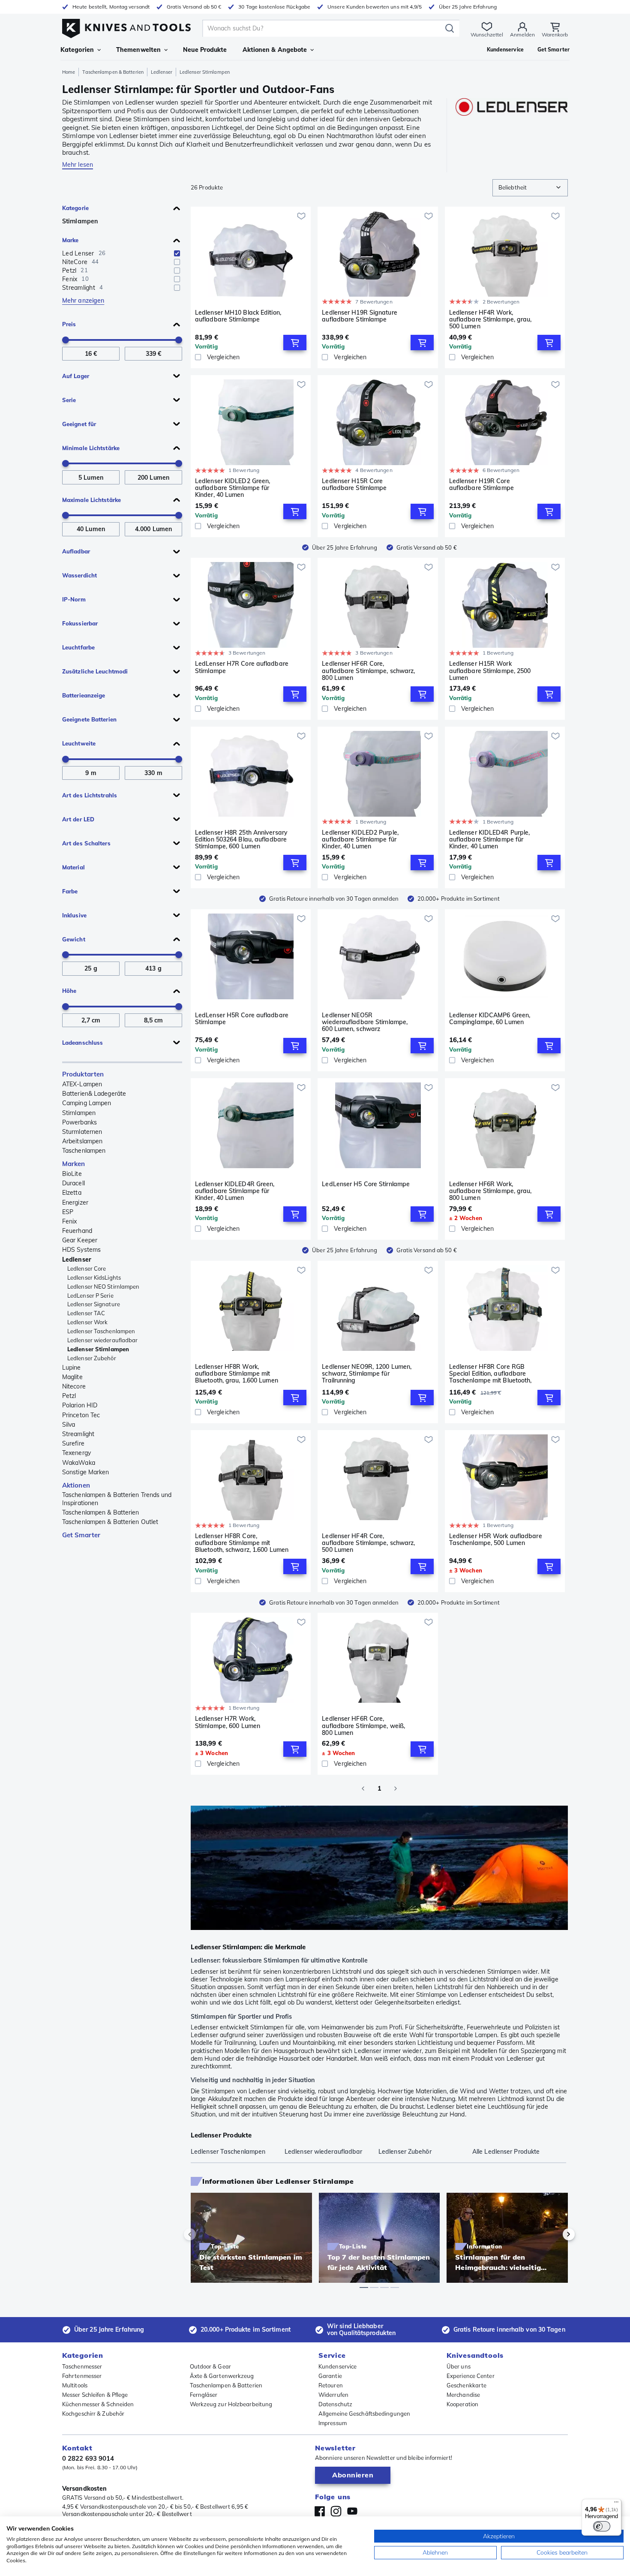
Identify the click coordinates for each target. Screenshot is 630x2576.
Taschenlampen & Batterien (113, 72)
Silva (69, 1425)
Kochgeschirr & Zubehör (93, 2414)
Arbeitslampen (82, 1141)
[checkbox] (177, 253)
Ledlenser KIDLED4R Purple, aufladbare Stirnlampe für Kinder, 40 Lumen (490, 839)
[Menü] (616, 2504)
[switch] (602, 2526)
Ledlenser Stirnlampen (98, 1349)
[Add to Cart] (295, 343)
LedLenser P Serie (90, 1296)
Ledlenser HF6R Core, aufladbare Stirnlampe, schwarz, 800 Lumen (368, 670)
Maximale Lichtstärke (91, 500)
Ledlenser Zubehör (92, 1358)
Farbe (70, 891)
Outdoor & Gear (210, 2366)
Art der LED (78, 819)
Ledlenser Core (87, 1268)
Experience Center (471, 2376)
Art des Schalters (86, 843)
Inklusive (74, 915)
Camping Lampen (87, 1103)
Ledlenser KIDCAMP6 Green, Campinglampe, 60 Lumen (490, 1019)
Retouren (331, 2385)
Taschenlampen (84, 1151)
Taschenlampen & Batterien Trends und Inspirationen (117, 1499)
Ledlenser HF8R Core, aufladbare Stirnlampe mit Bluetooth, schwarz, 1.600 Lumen (242, 1543)
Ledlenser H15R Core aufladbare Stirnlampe (354, 485)
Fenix (70, 1221)
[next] (554, 2234)
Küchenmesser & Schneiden (98, 2404)
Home (69, 72)
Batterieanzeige (84, 695)
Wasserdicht (79, 575)
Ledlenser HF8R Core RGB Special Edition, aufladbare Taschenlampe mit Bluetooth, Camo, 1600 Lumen (490, 1374)
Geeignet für (79, 424)
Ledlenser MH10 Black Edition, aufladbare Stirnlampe (238, 316)
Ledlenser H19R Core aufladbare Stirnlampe (481, 485)
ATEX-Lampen (82, 1084)
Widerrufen (333, 2395)
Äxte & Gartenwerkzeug (222, 2376)
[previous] (204, 2234)
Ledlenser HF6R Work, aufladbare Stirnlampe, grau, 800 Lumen (490, 1191)
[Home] (126, 26)
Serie (69, 400)
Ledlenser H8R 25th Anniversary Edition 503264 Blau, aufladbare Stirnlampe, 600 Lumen (241, 839)
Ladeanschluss (82, 1043)
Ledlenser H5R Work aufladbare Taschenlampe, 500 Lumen (496, 1540)
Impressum (333, 2423)
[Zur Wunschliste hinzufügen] (301, 216)
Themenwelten (138, 50)
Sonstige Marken (86, 1472)
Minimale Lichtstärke (91, 448)
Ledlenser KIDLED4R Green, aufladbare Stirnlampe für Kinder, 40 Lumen (235, 1191)
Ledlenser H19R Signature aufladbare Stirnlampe (359, 316)
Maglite (72, 1377)
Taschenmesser (82, 2366)
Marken (74, 1164)
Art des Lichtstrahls (90, 795)
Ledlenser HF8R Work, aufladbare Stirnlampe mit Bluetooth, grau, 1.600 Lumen (237, 1374)
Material (73, 867)
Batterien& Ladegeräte (94, 1094)
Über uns (459, 2366)
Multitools (75, 2385)
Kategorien (77, 50)
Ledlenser (162, 72)
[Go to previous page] (363, 1788)
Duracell (73, 1183)
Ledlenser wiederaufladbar (103, 1340)
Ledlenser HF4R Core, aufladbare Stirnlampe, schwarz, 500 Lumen (368, 1543)
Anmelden (522, 35)
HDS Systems (81, 1250)
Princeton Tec (81, 1415)
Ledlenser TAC (86, 1313)
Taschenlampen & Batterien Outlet (110, 1522)
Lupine (72, 1368)
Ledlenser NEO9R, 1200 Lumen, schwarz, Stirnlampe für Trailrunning (367, 1374)
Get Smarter (81, 1535)
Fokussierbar (80, 623)
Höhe (69, 991)
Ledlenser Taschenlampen (101, 1331)
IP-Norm (74, 599)
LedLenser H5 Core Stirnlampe (366, 1184)
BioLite (72, 1174)
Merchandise (463, 2395)
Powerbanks (79, 1122)
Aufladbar (76, 551)
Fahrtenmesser (82, 2376)
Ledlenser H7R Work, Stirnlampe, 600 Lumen (228, 1722)
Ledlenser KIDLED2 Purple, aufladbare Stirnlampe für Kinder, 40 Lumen (360, 839)
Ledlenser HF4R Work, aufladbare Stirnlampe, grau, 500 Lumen (490, 319)
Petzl (69, 1396)
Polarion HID (80, 1405)
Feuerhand (77, 1231)
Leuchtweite (79, 743)
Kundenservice (337, 2366)
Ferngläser (204, 2395)
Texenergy (76, 1453)
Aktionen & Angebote (275, 50)
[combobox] (530, 188)
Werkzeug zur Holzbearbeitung (231, 2404)
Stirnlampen (80, 221)
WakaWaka (79, 1463)
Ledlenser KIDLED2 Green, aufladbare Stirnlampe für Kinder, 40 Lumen (232, 488)
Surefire (73, 1443)
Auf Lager (76, 376)
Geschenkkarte (466, 2385)
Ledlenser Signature (94, 1304)
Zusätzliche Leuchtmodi (95, 671)
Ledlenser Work (87, 1322)
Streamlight (78, 1434)
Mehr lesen (78, 165)
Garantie (330, 2376)
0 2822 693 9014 (88, 2458)
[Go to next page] (396, 1788)
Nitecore (74, 1386)
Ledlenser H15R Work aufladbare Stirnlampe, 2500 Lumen (490, 670)
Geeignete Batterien (89, 719)
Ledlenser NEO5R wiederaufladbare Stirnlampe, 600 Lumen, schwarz (365, 1022)
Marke (70, 240)
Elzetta (72, 1193)
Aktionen (76, 1485)
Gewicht (74, 939)
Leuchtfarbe (78, 647)
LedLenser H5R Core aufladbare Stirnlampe (242, 1019)
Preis (69, 324)
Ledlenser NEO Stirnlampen (103, 1286)
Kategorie (75, 208)
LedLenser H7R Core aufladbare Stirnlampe (242, 667)
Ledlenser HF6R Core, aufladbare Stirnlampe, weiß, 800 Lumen (363, 1725)
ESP (68, 1212)
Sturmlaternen (82, 1132)
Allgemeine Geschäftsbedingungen (364, 2414)
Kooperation (462, 2404)
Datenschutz (335, 2404)
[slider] (66, 340)
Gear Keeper (80, 1240)
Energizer (75, 1202)
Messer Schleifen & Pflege (95, 2395)
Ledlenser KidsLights (94, 1277)
